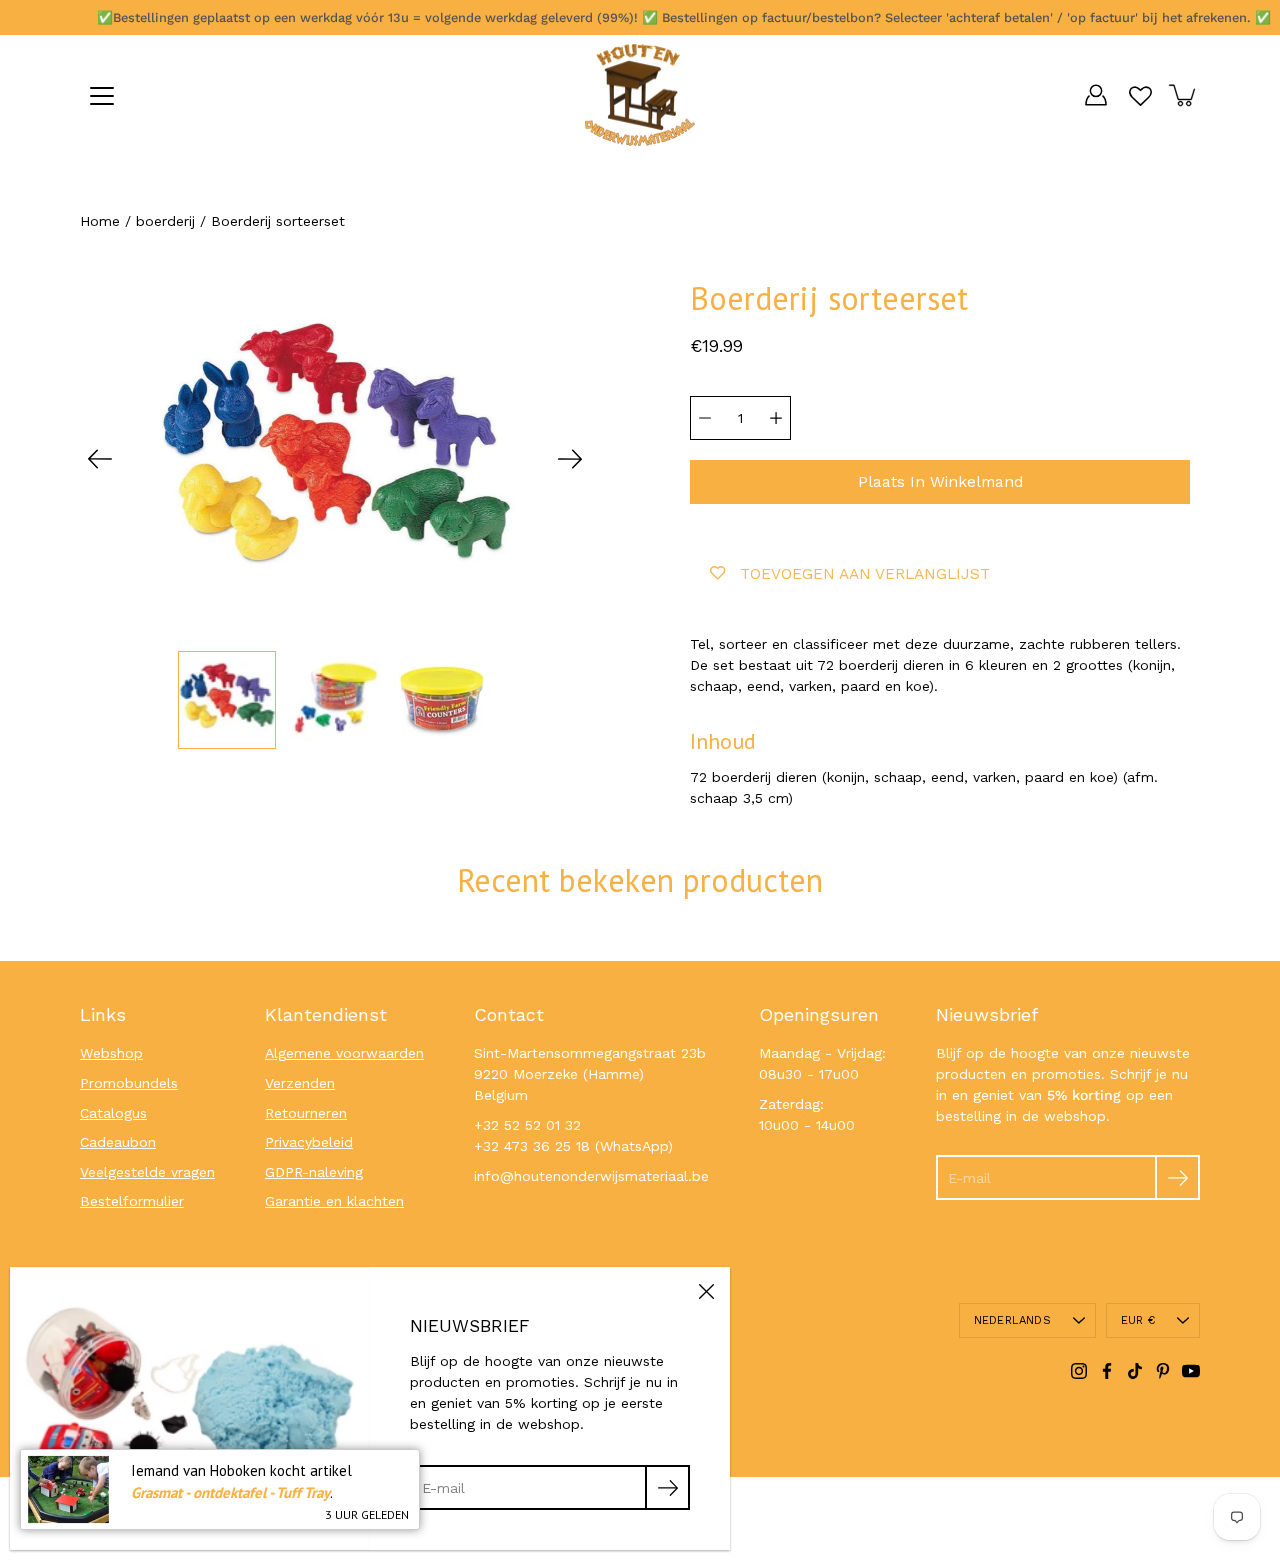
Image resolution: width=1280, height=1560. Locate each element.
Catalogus (113, 1113)
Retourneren (306, 1113)
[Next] (570, 459)
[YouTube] (1191, 1371)
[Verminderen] (705, 418)
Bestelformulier (132, 1201)
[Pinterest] (1163, 1371)
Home (100, 221)
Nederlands (1012, 1320)
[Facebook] (1107, 1371)
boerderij (165, 221)
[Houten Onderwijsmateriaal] (640, 95)
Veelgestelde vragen (147, 1172)
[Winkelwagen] (1184, 95)
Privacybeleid (309, 1142)
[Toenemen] (776, 418)
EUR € (1138, 1320)
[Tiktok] (1135, 1371)
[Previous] (100, 459)
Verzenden (300, 1083)
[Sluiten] (706, 1291)
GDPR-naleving (314, 1172)
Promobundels (129, 1083)
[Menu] (102, 96)
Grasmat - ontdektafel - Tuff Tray (230, 1492)
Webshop (111, 1053)
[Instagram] (1079, 1371)
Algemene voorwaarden (344, 1053)
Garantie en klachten (334, 1201)
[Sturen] (1177, 1177)
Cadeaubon (118, 1142)
